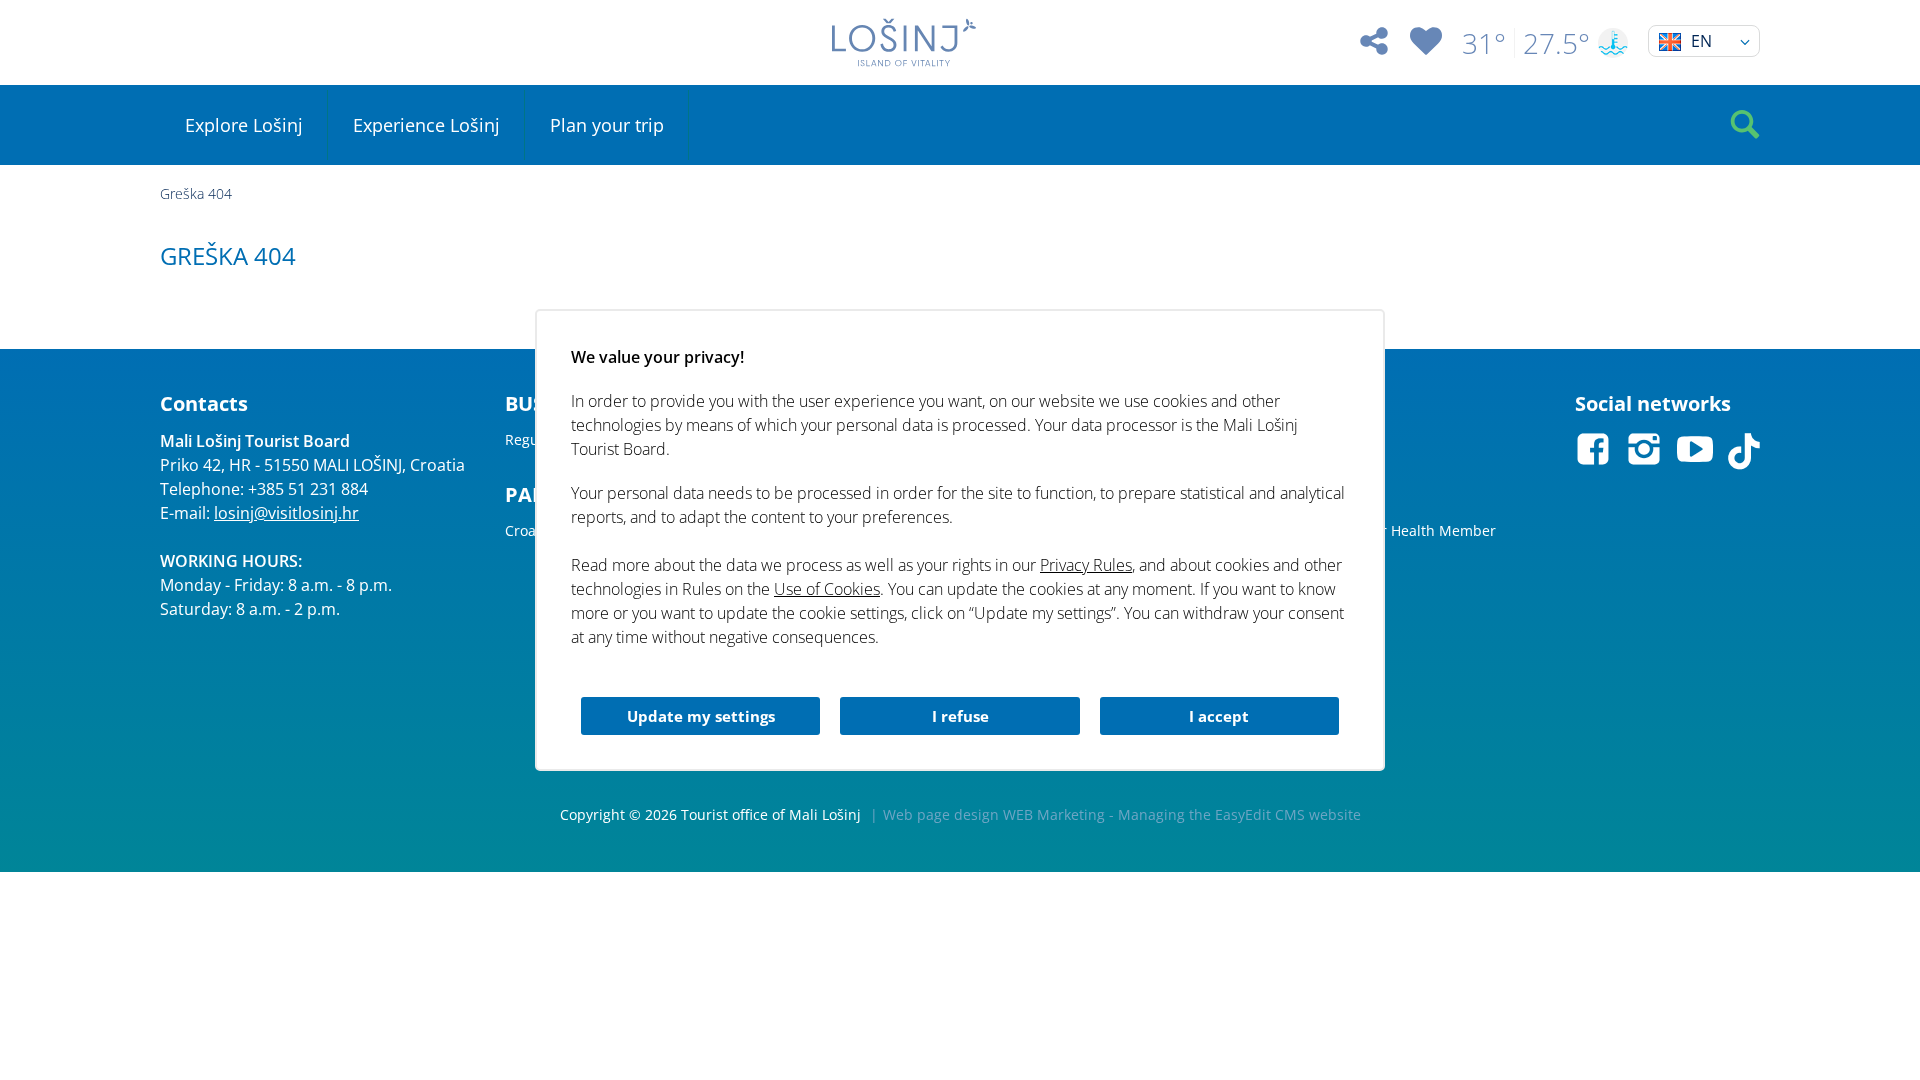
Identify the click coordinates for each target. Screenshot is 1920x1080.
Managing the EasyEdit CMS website (1239, 814)
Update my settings (701, 716)
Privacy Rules (1086, 565)
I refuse (960, 716)
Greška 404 (196, 193)
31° (1484, 43)
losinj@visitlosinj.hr (286, 513)
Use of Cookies (827, 589)
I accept (1219, 716)
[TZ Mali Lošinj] (904, 42)
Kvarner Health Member (1415, 530)
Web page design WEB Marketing (994, 814)
